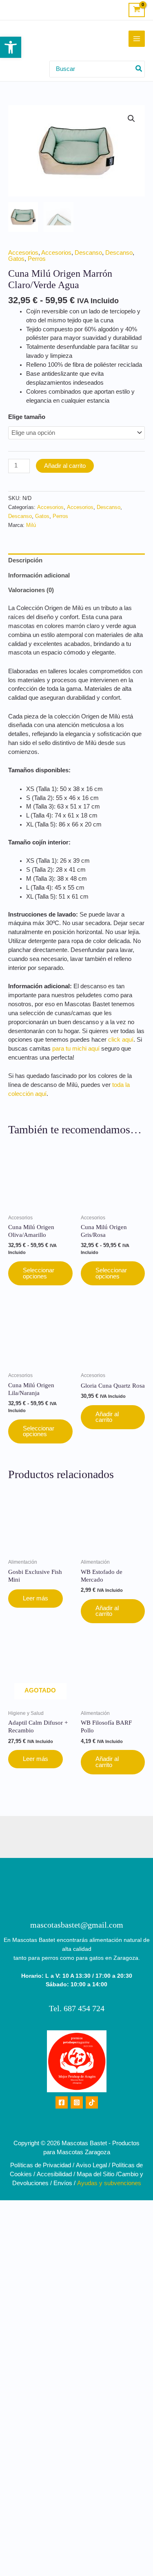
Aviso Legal (91, 2165)
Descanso (88, 253)
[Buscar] (139, 69)
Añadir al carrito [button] (107, 1417)
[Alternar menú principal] (137, 39)
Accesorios (23, 253)
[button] (11, 47)
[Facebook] (62, 2102)
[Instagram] (77, 2102)
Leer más (35, 1598)
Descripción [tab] (25, 560)
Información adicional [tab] (39, 575)
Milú (31, 525)
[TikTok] (92, 2102)
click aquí (120, 1040)
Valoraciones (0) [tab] (31, 590)
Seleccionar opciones (39, 1273)
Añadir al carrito (65, 466)
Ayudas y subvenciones (109, 2183)
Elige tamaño (27, 417)
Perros (37, 259)
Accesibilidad (54, 2174)
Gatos (16, 259)
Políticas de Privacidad (41, 2165)
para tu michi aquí (76, 1049)
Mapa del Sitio (95, 2174)
